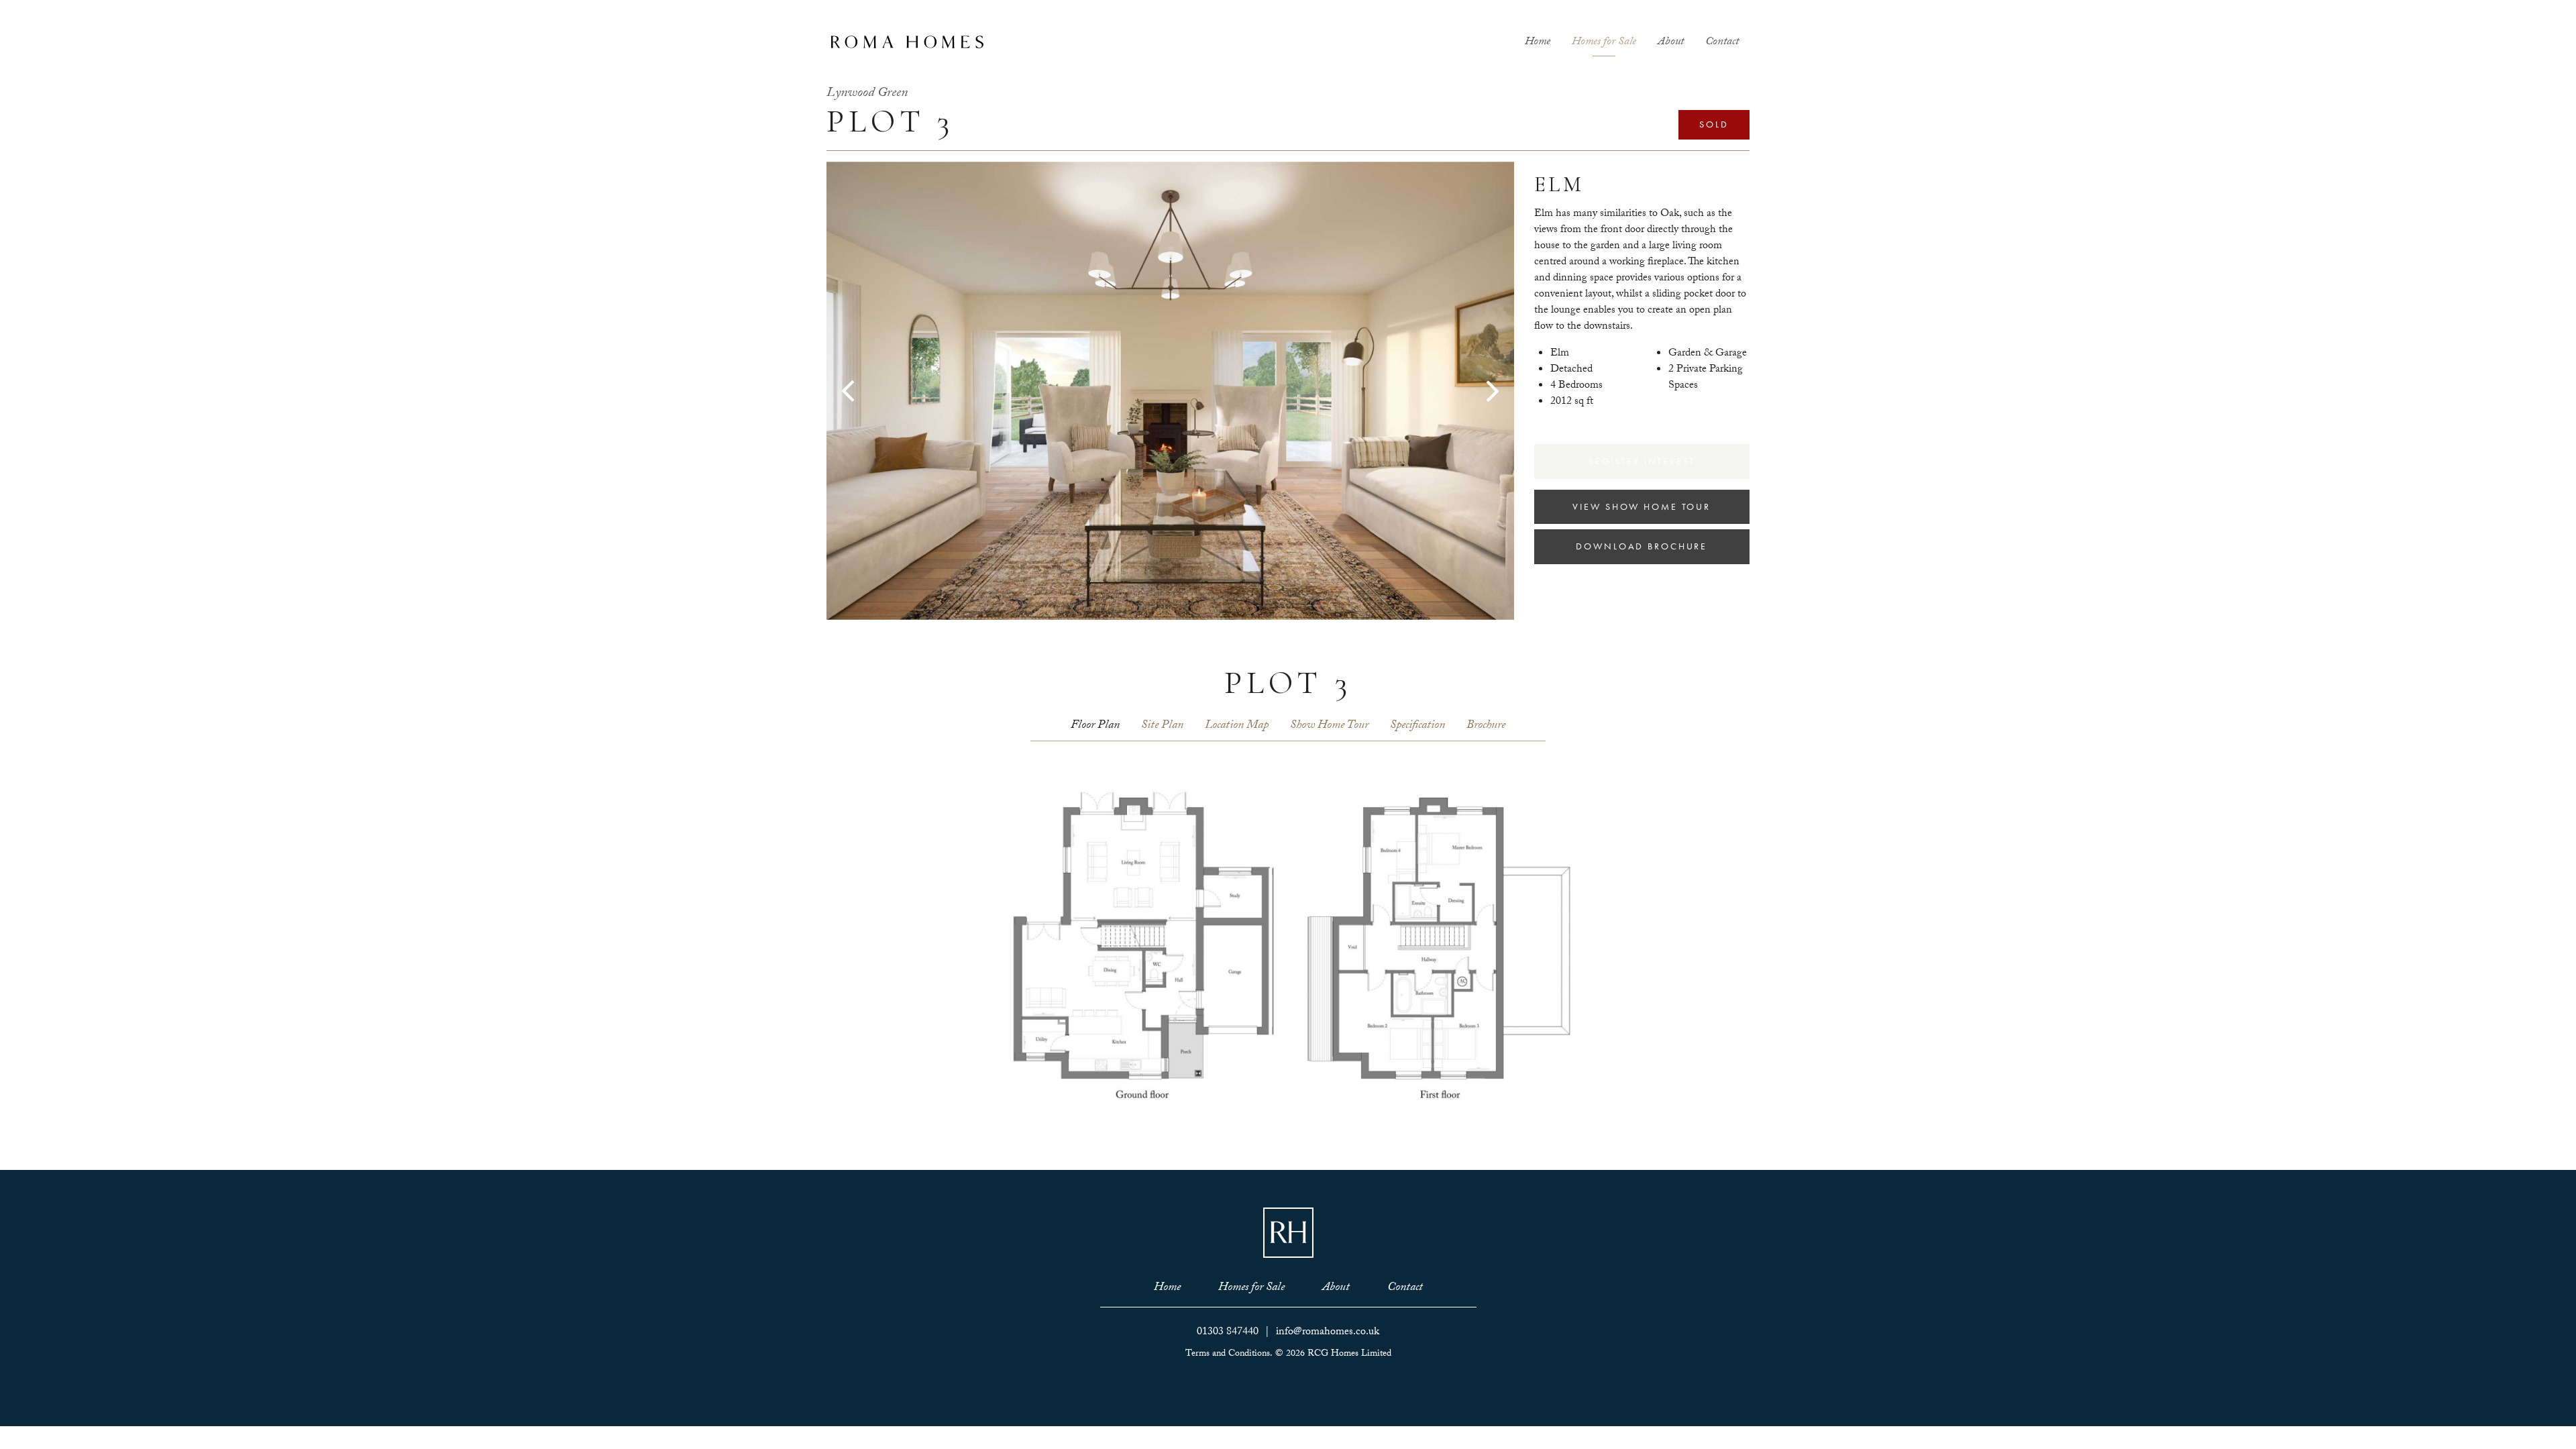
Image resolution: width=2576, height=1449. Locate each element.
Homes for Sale (1604, 43)
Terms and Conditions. (1229, 1354)
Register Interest (1642, 461)
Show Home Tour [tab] (1329, 726)
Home (1538, 43)
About (1671, 43)
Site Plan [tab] (1162, 726)
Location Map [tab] (1237, 726)
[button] (878, 391)
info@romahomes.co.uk (1328, 1333)
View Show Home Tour (1642, 506)
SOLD (1714, 124)
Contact (1722, 43)
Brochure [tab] (1486, 726)
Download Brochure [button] (1642, 546)
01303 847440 (1228, 1333)
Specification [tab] (1417, 726)
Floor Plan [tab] (1095, 726)
